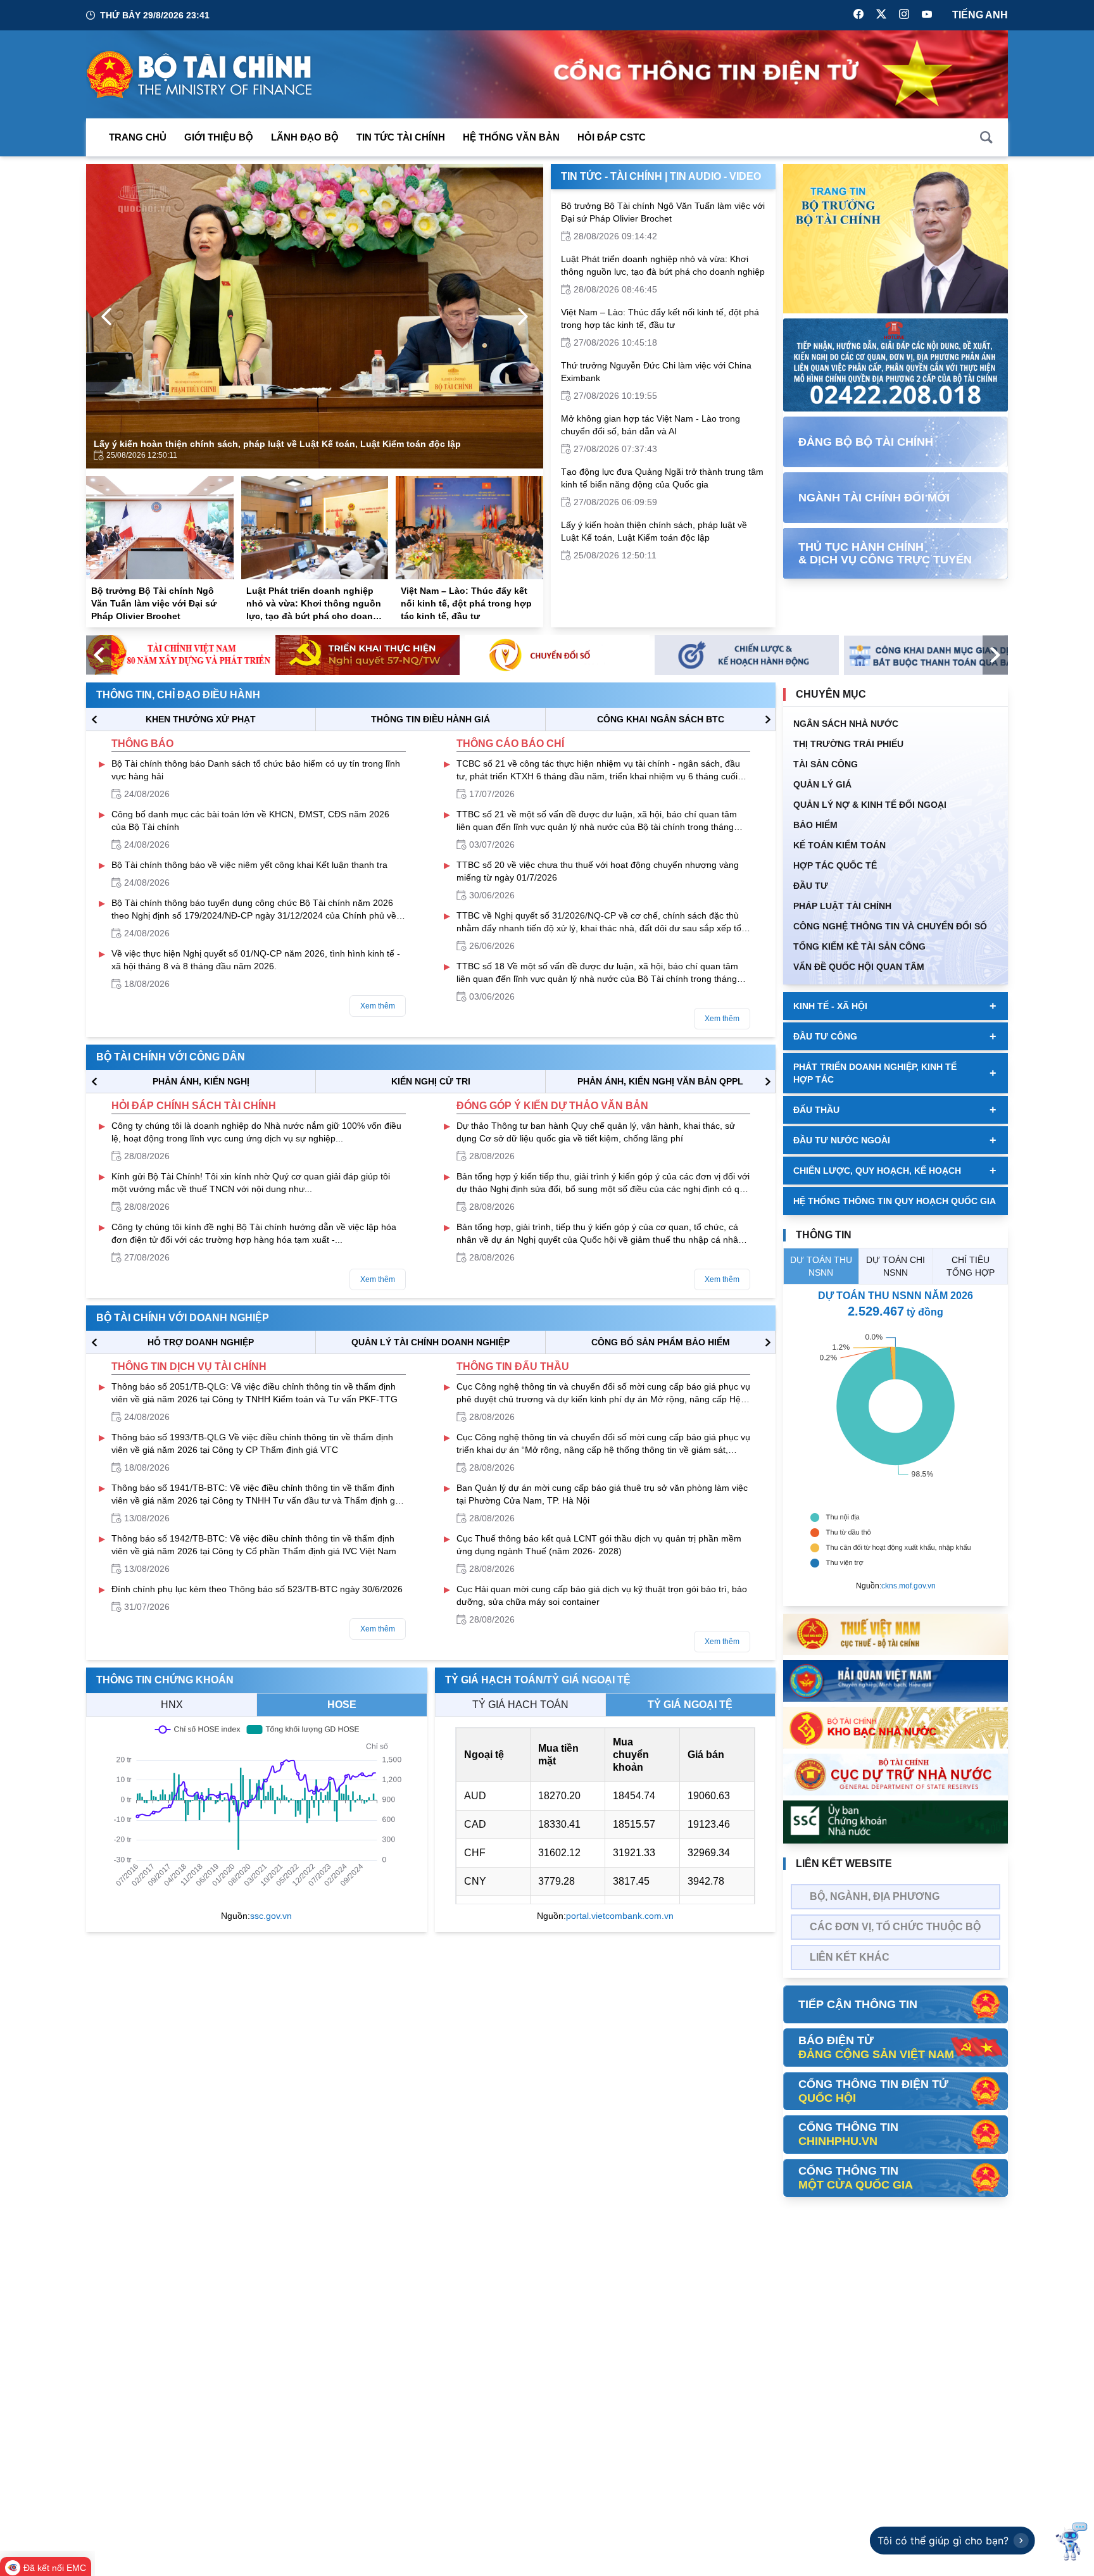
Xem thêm (378, 1006)
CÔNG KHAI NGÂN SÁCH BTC (661, 719)
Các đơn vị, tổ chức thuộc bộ (895, 1927)
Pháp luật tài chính (842, 906)
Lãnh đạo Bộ (305, 137)
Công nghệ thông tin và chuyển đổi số (890, 926)
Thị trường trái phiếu (848, 744)
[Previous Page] (106, 317)
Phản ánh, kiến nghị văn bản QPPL (660, 1081)
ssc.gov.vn (271, 1916)
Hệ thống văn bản (511, 137)
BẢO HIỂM (815, 825)
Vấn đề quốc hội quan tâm (859, 967)
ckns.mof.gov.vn (909, 1586)
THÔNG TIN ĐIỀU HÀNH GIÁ (431, 719)
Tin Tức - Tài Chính (612, 176)
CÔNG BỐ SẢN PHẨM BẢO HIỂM (661, 1342)
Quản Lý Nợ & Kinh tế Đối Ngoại (870, 805)
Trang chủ (138, 137)
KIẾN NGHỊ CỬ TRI (431, 1081)
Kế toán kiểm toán (839, 845)
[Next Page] (523, 317)
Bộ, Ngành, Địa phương (875, 1896)
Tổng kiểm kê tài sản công (859, 946)
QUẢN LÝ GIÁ (822, 784)
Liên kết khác (850, 1957)
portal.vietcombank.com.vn (620, 1916)
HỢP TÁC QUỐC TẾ (835, 865)
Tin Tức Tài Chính (401, 137)
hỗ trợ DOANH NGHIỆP (201, 1342)
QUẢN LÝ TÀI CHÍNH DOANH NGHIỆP (431, 1342)
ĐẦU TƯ (811, 886)
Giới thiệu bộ (219, 137)
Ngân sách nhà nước (846, 724)
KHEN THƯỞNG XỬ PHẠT (201, 719)
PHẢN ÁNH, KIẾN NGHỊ (201, 1081)
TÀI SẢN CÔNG (826, 764)
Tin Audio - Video (715, 176)
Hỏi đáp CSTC (612, 137)
